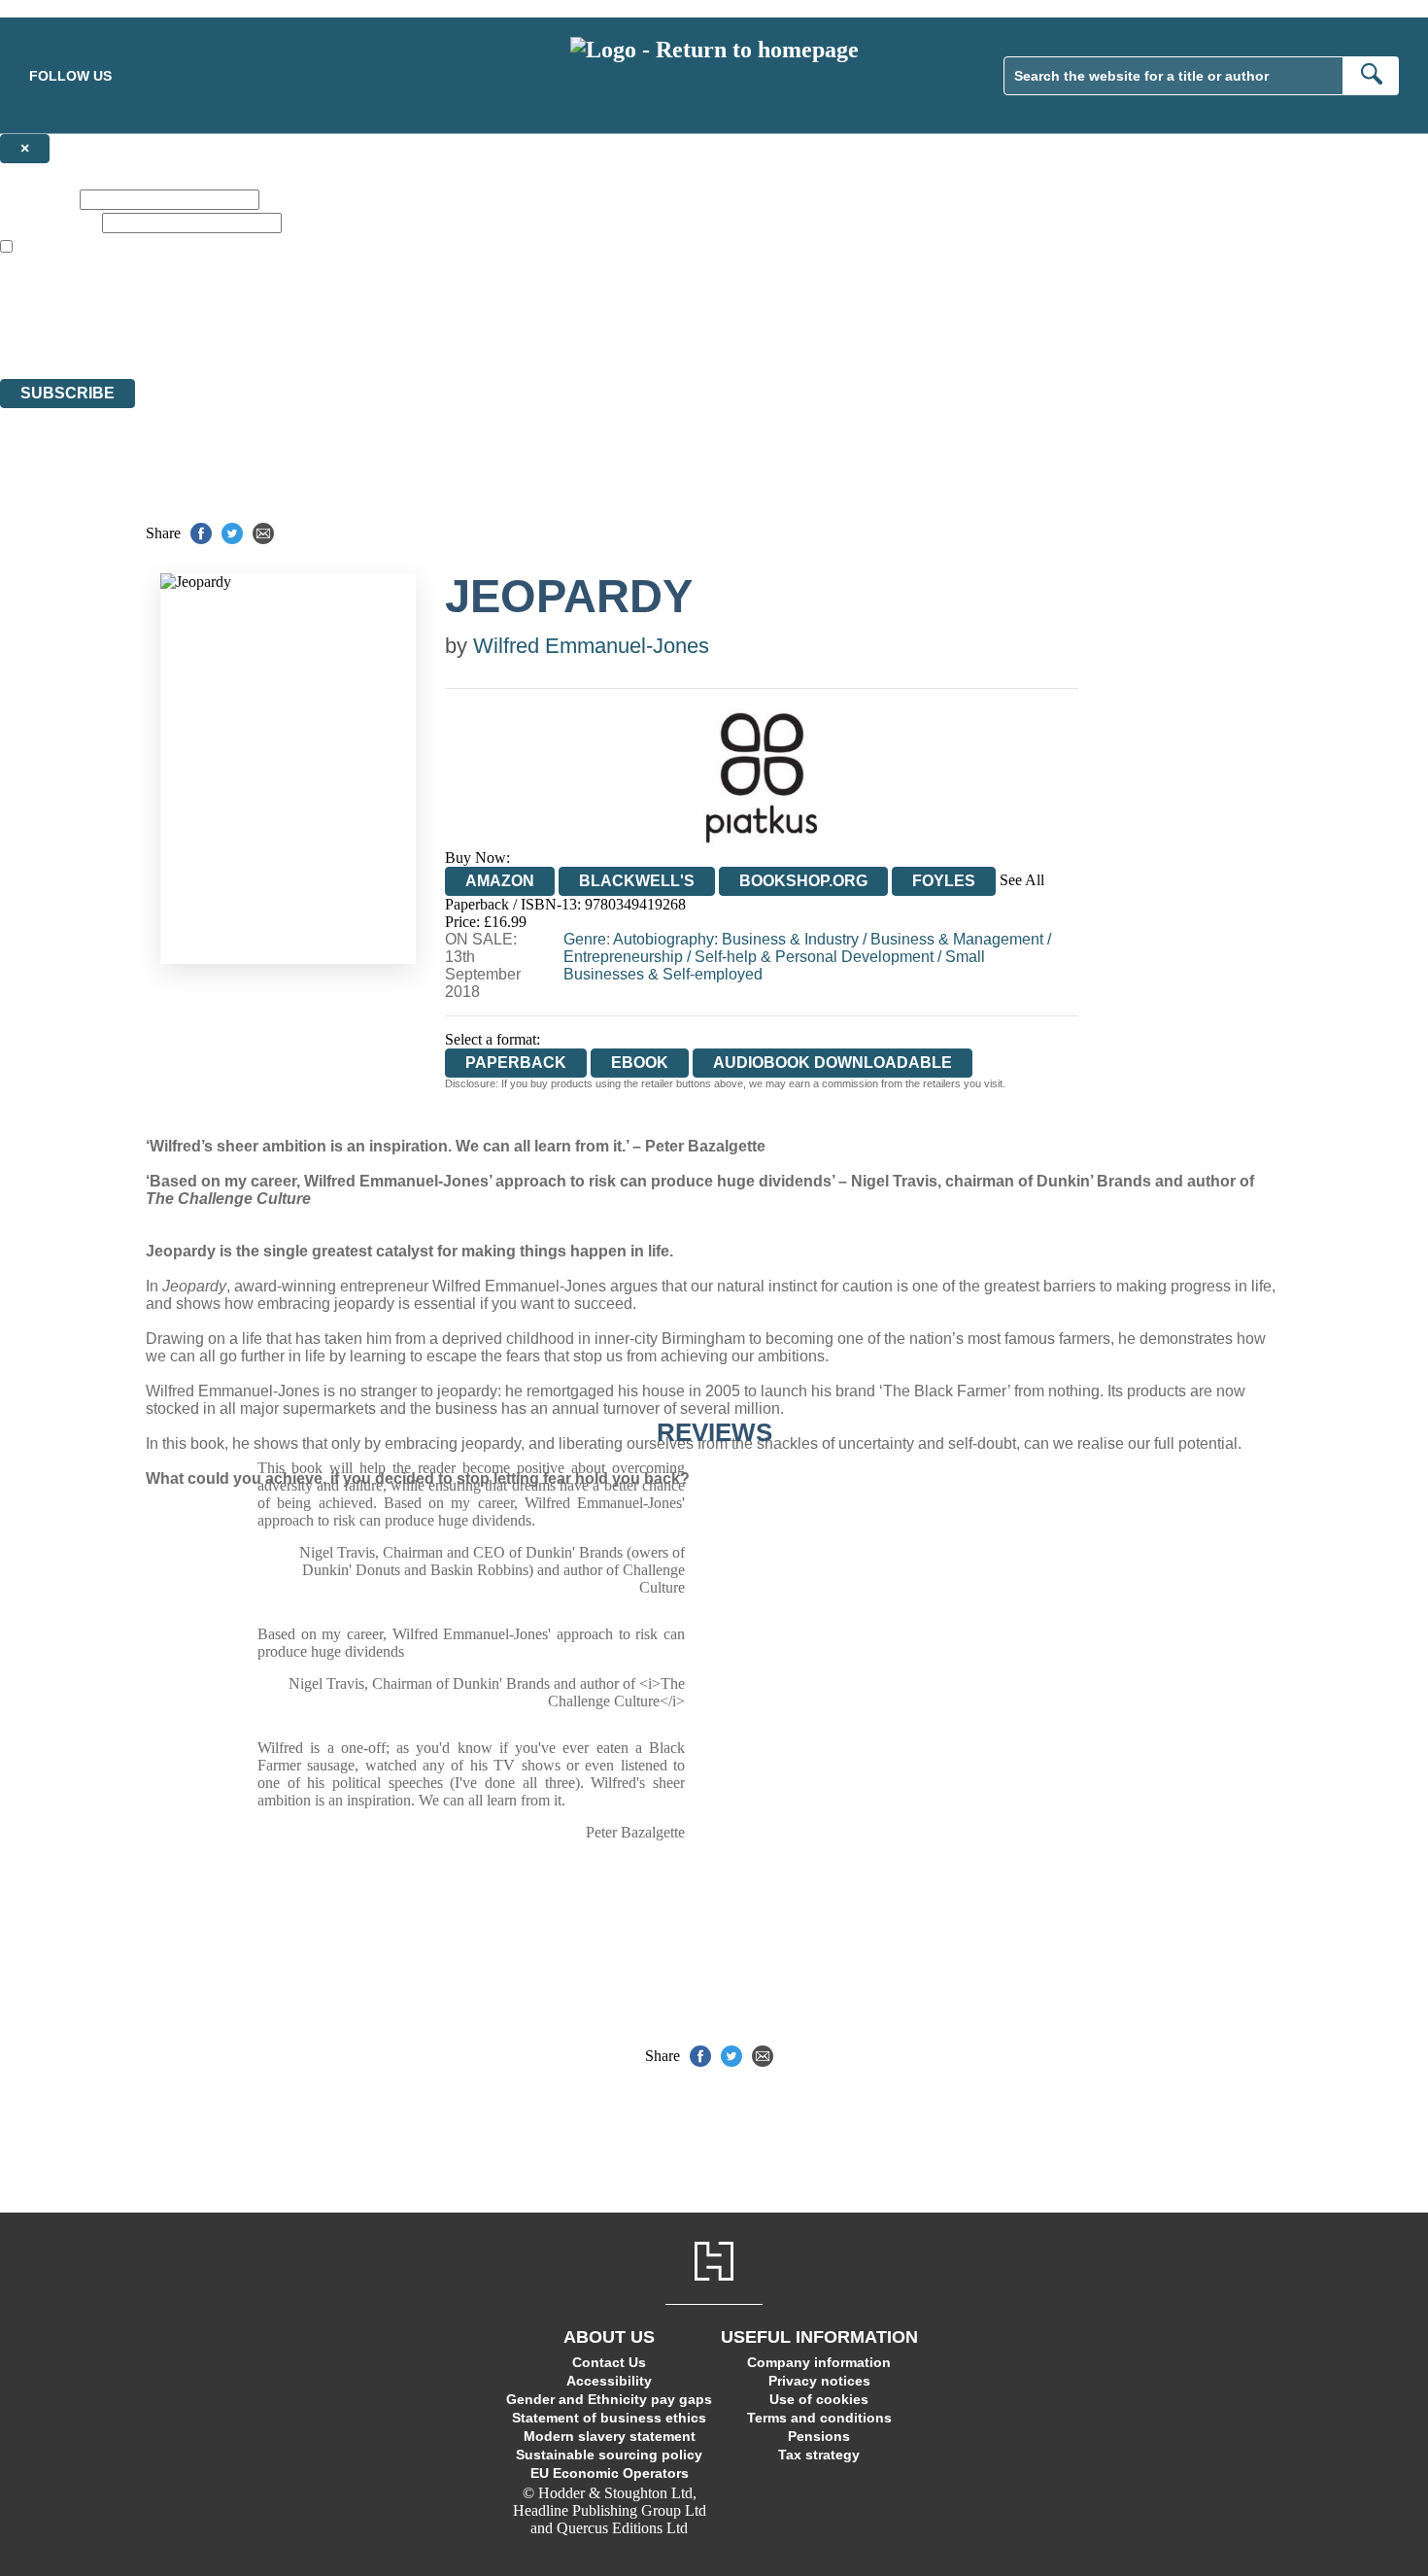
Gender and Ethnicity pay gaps (609, 2399)
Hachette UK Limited (200, 300)
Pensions (819, 2436)
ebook (640, 1063)
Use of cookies (819, 2399)
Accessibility (609, 2381)
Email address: (49, 222)
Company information (819, 2362)
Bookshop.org (803, 881)
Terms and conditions (819, 2418)
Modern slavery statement (610, 2436)
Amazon (500, 881)
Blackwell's (637, 881)
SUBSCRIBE (68, 393)
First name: (38, 199)
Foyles (944, 881)
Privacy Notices (386, 335)
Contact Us (609, 2362)
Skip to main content (63, 8)
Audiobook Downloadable (833, 1063)
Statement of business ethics (609, 2418)
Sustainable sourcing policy (609, 2455)
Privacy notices (819, 2381)
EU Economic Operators (610, 2473)
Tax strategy (819, 2455)
